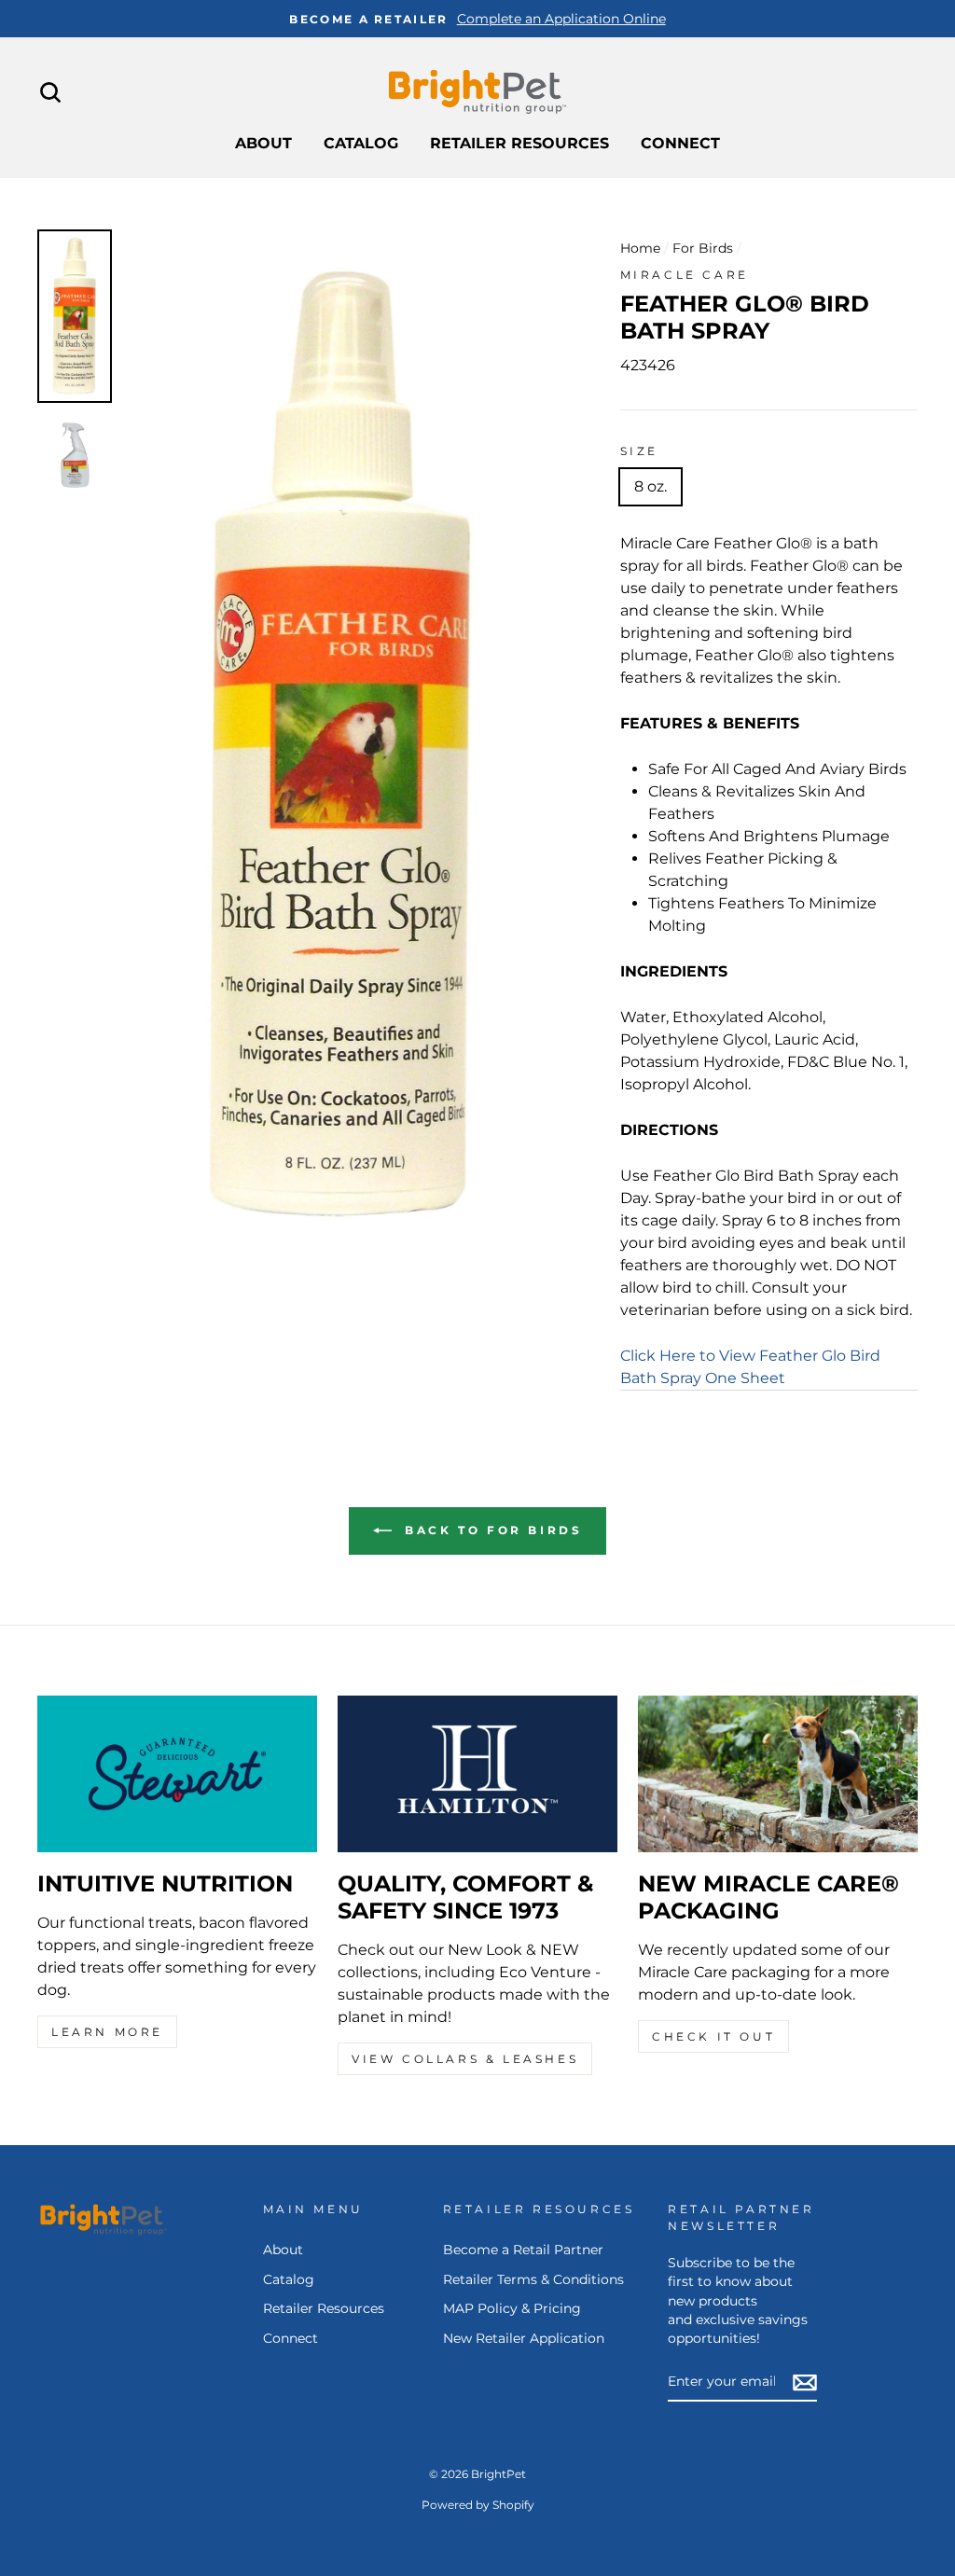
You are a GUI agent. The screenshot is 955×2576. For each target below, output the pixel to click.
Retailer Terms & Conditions (533, 2279)
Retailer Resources (519, 143)
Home (640, 248)
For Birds (703, 248)
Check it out (713, 2036)
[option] (477, 19)
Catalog (361, 143)
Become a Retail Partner (523, 2250)
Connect (680, 143)
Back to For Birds (491, 1530)
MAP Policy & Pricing (512, 2308)
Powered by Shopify (478, 2505)
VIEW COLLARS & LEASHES (465, 2059)
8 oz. (651, 486)
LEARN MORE (107, 2032)
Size (639, 451)
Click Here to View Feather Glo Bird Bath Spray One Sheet (750, 1367)
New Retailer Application (524, 2338)
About (263, 143)
